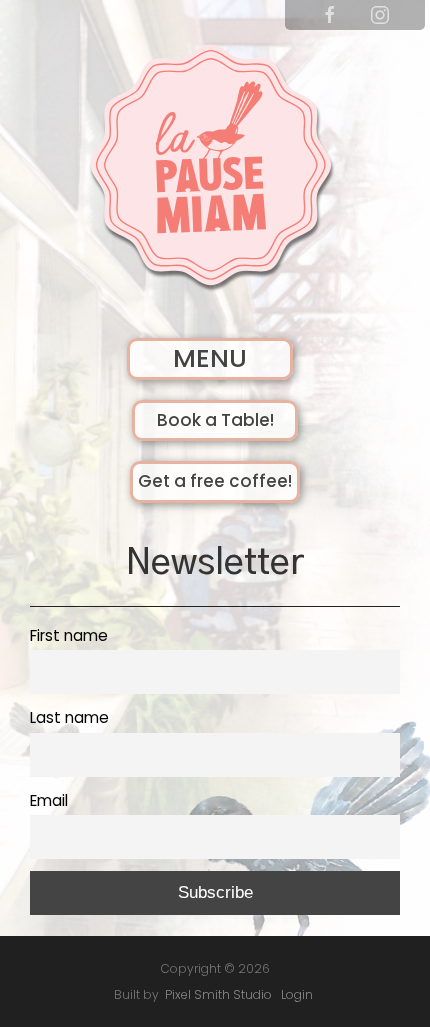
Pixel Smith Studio (218, 994)
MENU (210, 358)
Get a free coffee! (215, 481)
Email (49, 800)
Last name (69, 717)
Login (297, 994)
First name (69, 635)
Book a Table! (215, 420)
